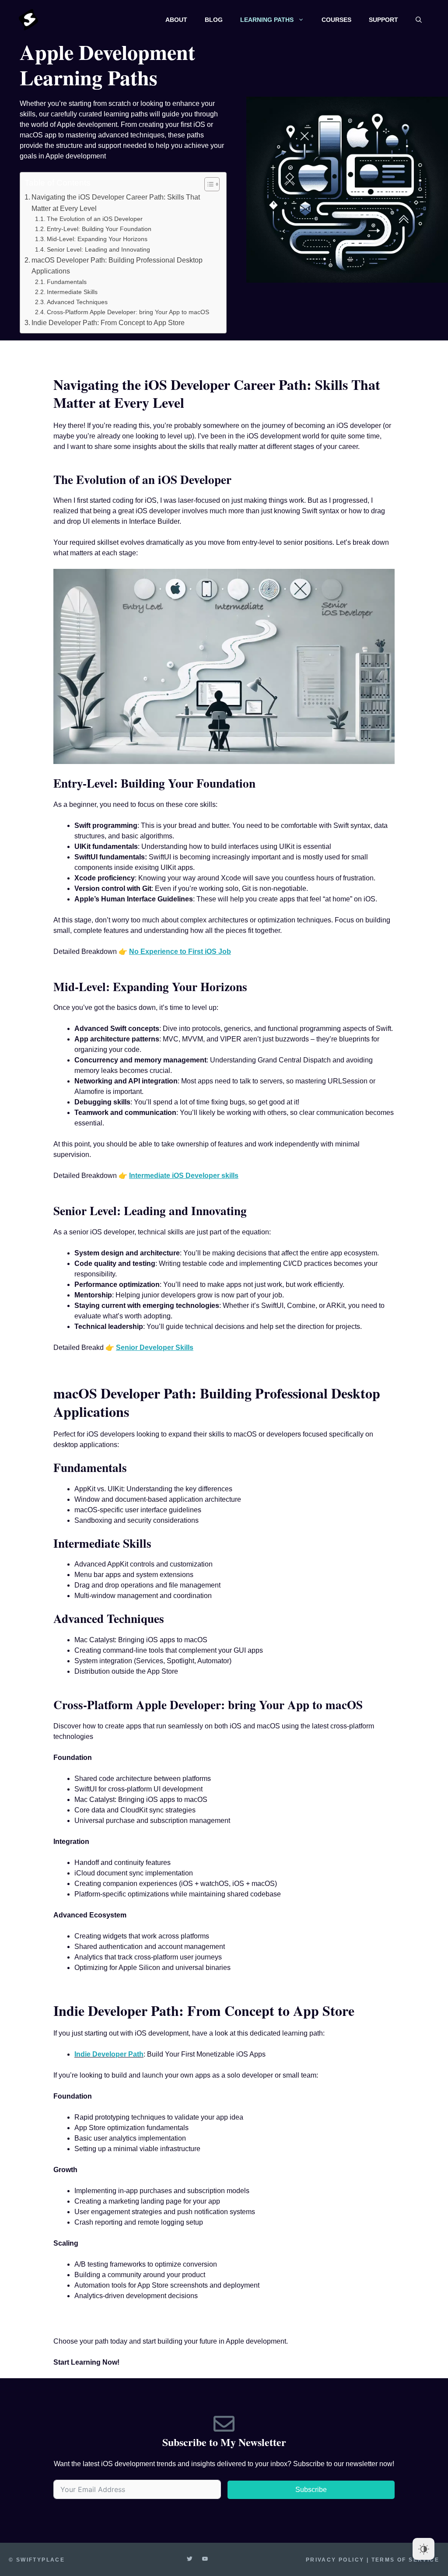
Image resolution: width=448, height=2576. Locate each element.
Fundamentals (67, 282)
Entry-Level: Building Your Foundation (99, 229)
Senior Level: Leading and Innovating (98, 249)
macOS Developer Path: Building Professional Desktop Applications (117, 266)
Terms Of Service (405, 2560)
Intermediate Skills (72, 292)
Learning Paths (267, 20)
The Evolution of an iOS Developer (95, 219)
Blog (214, 20)
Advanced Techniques (77, 302)
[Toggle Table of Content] (208, 184)
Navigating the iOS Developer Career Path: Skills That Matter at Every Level (116, 203)
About (176, 20)
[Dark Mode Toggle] (423, 2549)
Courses (336, 20)
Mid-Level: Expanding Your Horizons (97, 239)
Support (383, 20)
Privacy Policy (335, 2560)
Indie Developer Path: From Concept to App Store (108, 323)
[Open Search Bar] (419, 20)
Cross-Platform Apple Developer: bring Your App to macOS (128, 312)
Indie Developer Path (109, 2054)
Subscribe (311, 2490)
